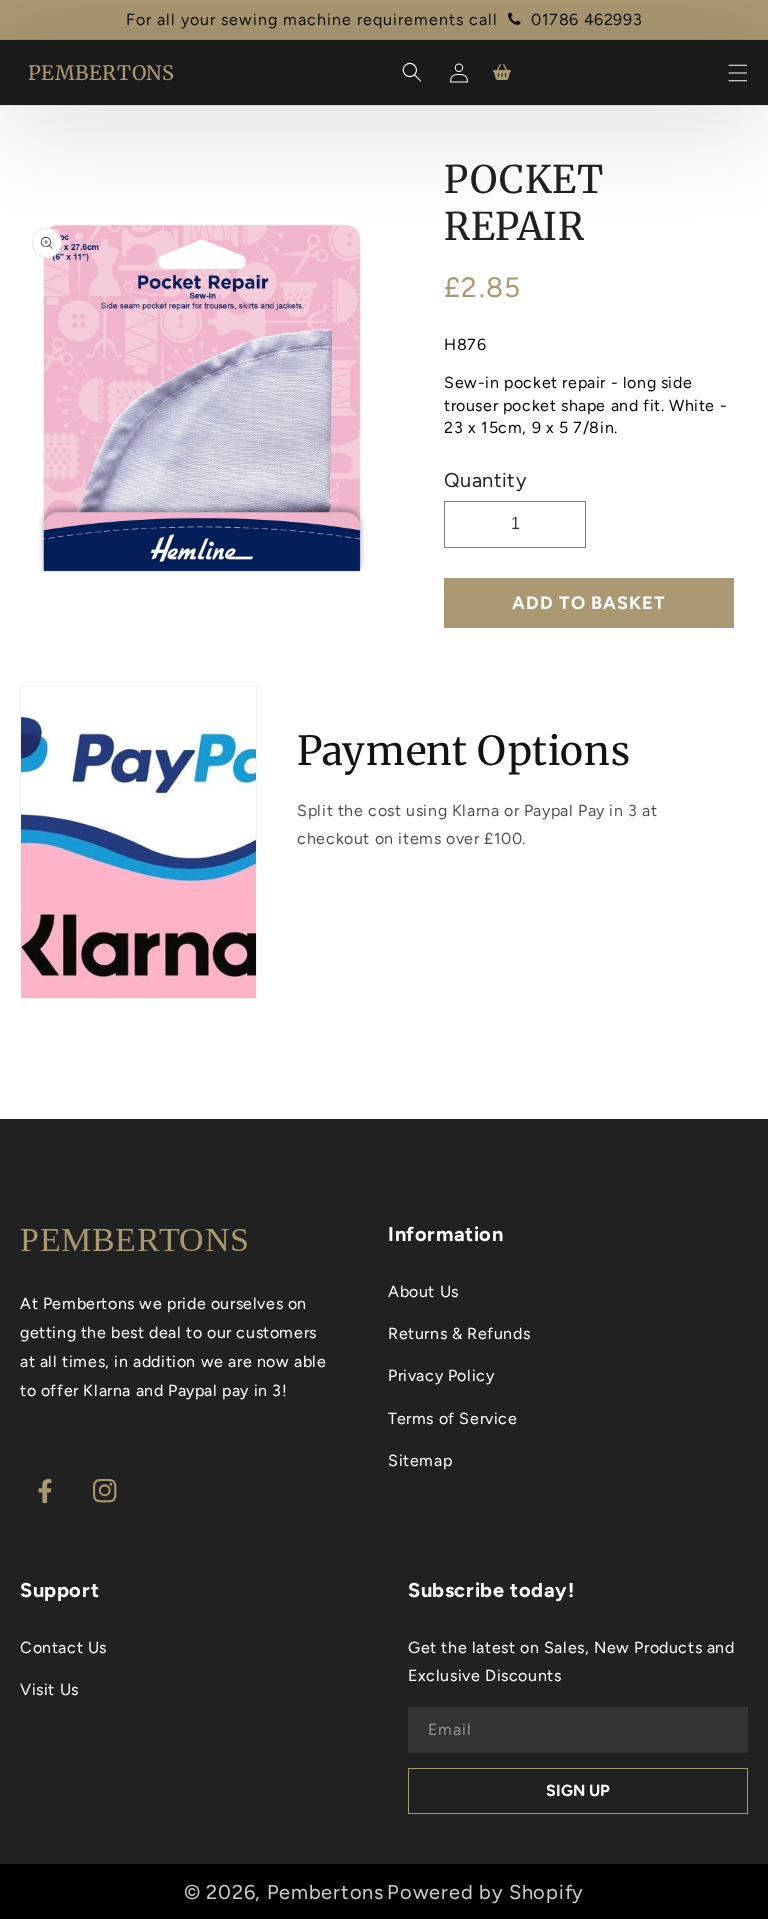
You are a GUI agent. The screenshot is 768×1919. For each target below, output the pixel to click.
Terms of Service (453, 1418)
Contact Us (63, 1647)
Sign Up (578, 1790)
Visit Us (49, 1689)
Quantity (485, 480)
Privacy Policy (441, 1375)
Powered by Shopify (485, 1892)
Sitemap (420, 1460)
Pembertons (325, 1892)
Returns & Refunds (459, 1333)
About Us (423, 1291)
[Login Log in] (455, 72)
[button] (738, 73)
